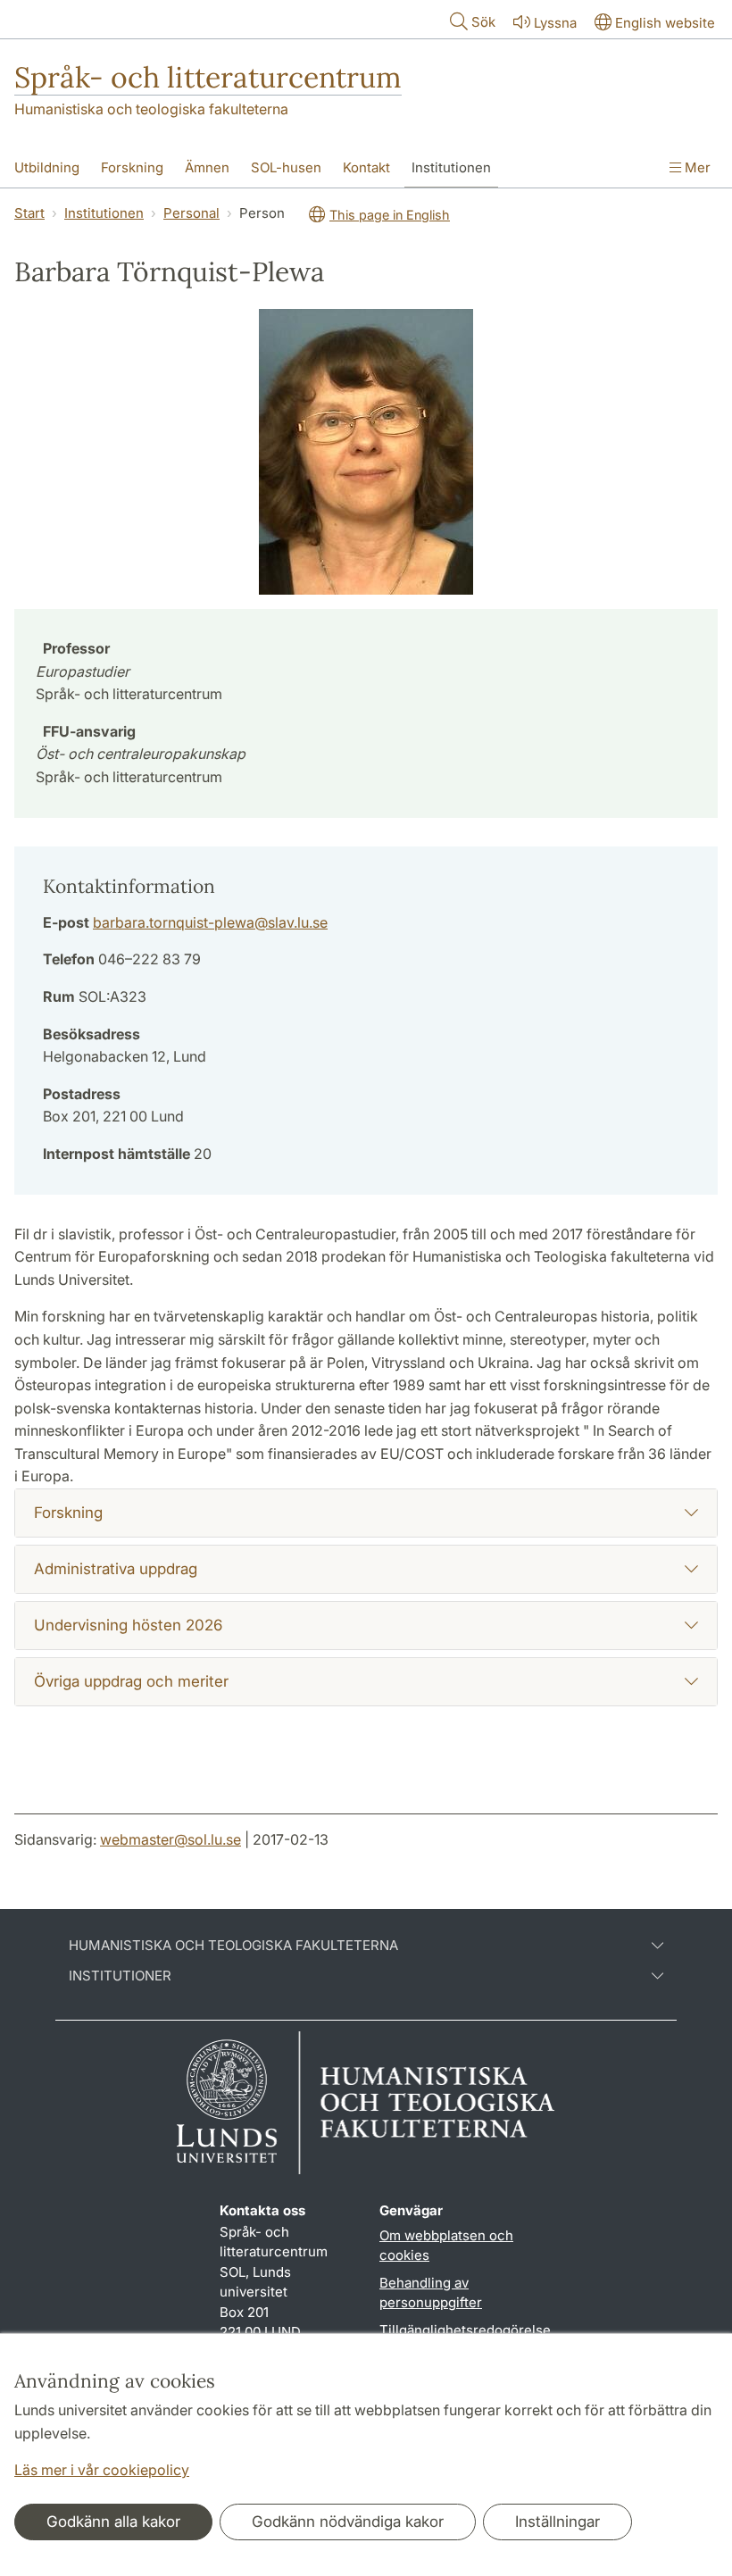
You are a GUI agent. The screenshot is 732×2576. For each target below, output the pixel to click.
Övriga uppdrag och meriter (131, 1681)
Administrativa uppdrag (116, 1569)
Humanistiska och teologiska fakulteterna (151, 109)
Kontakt (366, 167)
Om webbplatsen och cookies (446, 2246)
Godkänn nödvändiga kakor (348, 2522)
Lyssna (555, 23)
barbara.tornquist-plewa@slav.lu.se (210, 922)
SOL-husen (286, 167)
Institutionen (451, 167)
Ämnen (207, 167)
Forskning (132, 167)
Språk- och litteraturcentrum (208, 77)
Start (29, 213)
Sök (483, 22)
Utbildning (47, 167)
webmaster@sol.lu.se (171, 1839)
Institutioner (120, 1976)
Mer (696, 167)
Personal (191, 213)
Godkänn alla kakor (113, 2522)
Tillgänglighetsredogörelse (465, 2330)
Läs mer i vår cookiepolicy (102, 2470)
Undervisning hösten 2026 (128, 1625)
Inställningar (557, 2522)
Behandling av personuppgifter (431, 2293)
